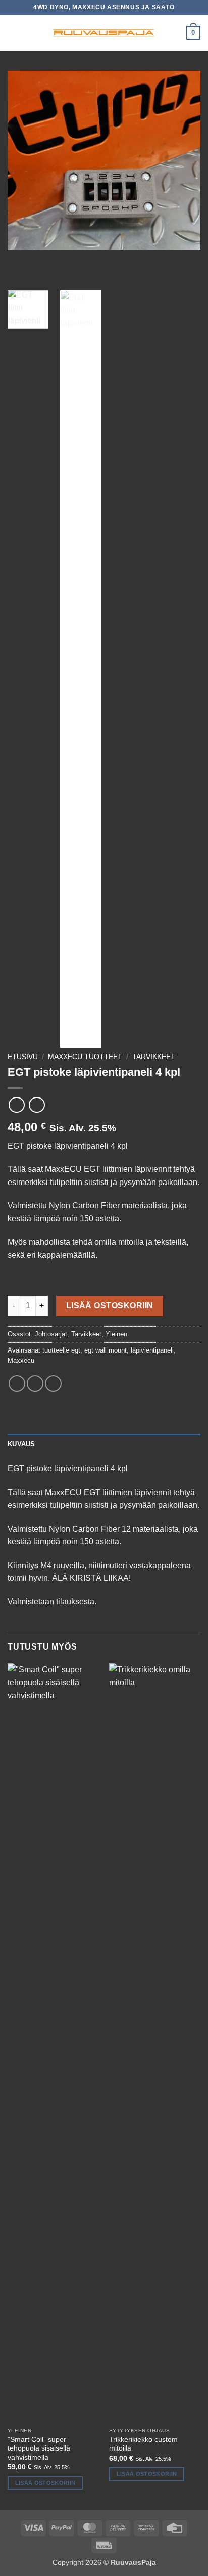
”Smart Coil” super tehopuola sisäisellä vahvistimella (39, 2448)
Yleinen (116, 1334)
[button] (14, 33)
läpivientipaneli (152, 1350)
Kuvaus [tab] (21, 1444)
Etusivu (23, 1057)
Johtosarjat (51, 1334)
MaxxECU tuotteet (85, 1057)
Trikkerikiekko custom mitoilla (143, 2444)
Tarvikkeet (154, 1057)
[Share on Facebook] (35, 1384)
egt (76, 1350)
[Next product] (16, 1105)
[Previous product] (37, 1105)
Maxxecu (21, 1360)
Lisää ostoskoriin (110, 1306)
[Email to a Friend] (53, 1384)
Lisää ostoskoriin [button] (45, 2483)
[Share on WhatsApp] (17, 1384)
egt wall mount (106, 1350)
